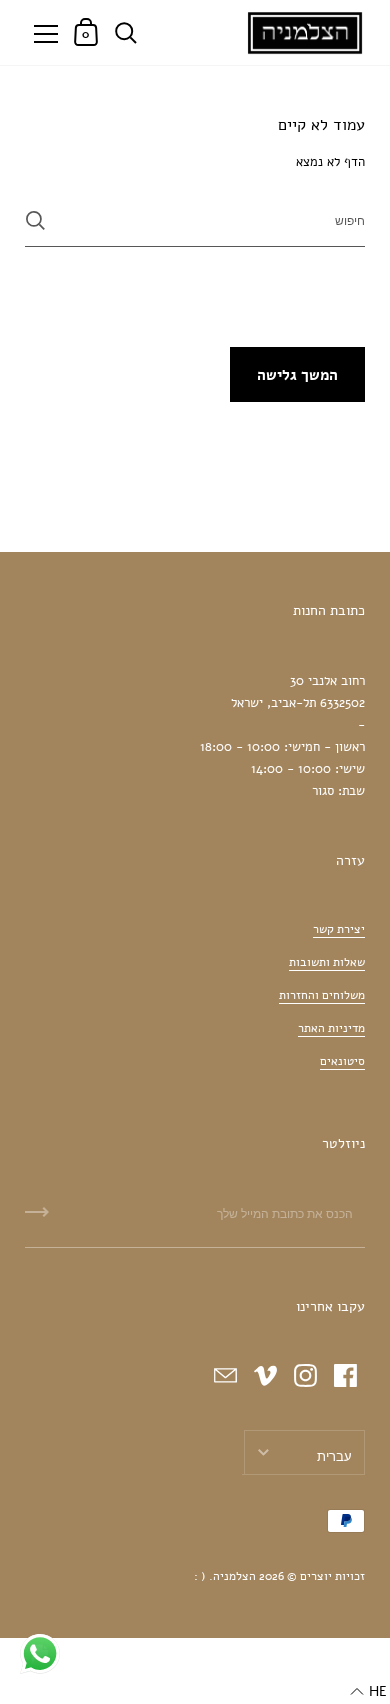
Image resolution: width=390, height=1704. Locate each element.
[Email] (225, 1375)
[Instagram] (305, 1375)
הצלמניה (234, 1576)
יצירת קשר (339, 929)
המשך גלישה (297, 375)
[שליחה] (35, 220)
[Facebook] (345, 1375)
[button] (368, 1692)
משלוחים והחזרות (322, 995)
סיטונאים (342, 1061)
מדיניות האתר (331, 1028)
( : (200, 1576)
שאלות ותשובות (327, 962)
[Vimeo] (265, 1375)
